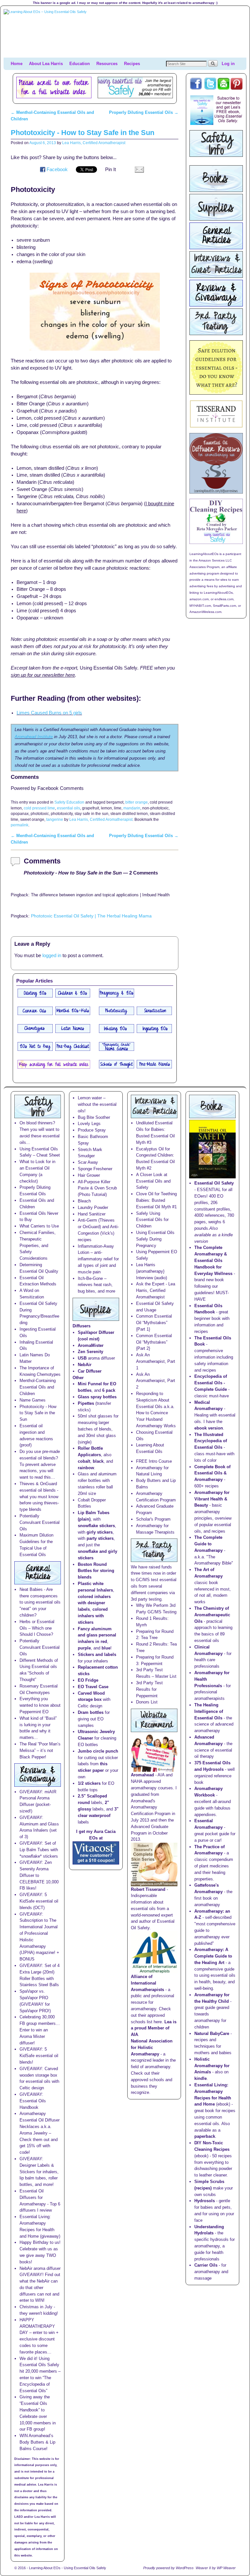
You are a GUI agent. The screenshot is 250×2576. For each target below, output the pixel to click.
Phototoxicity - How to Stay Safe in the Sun (83, 133)
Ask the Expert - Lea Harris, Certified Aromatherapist (156, 1290)
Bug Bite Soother (94, 1117)
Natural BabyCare (212, 2034)
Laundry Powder (93, 1207)
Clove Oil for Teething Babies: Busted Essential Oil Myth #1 (156, 1200)
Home (17, 64)
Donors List (147, 1702)
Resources (107, 64)
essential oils (69, 808)
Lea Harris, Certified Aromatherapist (94, 143)
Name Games (33, 1400)
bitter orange (137, 802)
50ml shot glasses (95, 1416)
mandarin (132, 808)
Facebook (57, 169)
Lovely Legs (89, 1124)
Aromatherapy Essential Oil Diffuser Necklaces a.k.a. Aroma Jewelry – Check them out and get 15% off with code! (40, 2133)
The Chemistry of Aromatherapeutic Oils (212, 1615)
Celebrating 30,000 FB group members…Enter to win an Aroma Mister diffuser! (40, 2030)
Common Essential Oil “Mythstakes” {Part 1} (154, 1323)
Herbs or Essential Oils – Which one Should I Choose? (37, 1628)
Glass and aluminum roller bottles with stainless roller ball (97, 1480)
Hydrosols (205, 2201)
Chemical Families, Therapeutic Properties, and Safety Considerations (38, 1245)
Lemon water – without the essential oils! (97, 1104)
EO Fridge (88, 1680)
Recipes (132, 64)
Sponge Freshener (95, 1169)
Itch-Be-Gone (90, 1278)
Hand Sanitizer (92, 1214)
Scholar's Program (153, 1519)
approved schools (147, 2080)
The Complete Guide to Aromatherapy (208, 1544)
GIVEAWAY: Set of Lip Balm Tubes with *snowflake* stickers (39, 1850)
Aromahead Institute (34, 737)
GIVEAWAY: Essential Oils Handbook (33, 2101)
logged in (52, 956)
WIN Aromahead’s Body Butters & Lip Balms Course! (37, 2442)
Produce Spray (92, 1130)
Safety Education (69, 802)
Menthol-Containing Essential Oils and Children (38, 1387)
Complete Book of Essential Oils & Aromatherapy (212, 1473)
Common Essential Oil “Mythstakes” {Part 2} (154, 1342)
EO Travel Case (93, 1687)
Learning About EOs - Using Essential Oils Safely (68, 2568)
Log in (228, 64)
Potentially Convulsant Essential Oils (40, 1522)
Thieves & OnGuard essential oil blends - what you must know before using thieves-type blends (39, 1497)
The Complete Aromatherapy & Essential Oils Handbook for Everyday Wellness (213, 1260)
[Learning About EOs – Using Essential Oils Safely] (125, 33)
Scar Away (88, 1162)
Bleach (84, 1201)
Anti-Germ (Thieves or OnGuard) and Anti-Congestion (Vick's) (98, 1227)
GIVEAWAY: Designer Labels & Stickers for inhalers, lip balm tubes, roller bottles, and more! (39, 2172)
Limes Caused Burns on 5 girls (49, 713)
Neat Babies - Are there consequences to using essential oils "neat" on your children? (40, 1602)
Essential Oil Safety (214, 1183)
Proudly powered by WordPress (168, 2568)
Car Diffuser (90, 1371)
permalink (20, 825)
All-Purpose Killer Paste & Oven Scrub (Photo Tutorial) (97, 1188)
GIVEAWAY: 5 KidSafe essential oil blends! (39, 2056)
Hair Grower (89, 1175)
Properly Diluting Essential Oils (144, 112)
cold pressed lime (39, 808)
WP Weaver (226, 2568)
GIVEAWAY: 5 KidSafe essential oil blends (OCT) (39, 1901)
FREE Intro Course (154, 1461)
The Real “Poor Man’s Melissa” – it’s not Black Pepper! (40, 1750)
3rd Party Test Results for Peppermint (149, 1689)
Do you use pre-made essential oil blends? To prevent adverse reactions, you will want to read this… (40, 1464)
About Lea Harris (46, 64)
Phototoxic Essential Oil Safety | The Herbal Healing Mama (91, 916)
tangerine (55, 819)
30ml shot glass (101, 1436)
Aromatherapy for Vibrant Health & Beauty (212, 1499)
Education (80, 64)
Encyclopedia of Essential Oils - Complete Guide (211, 1383)
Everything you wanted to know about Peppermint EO (40, 1705)
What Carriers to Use (39, 1226)
